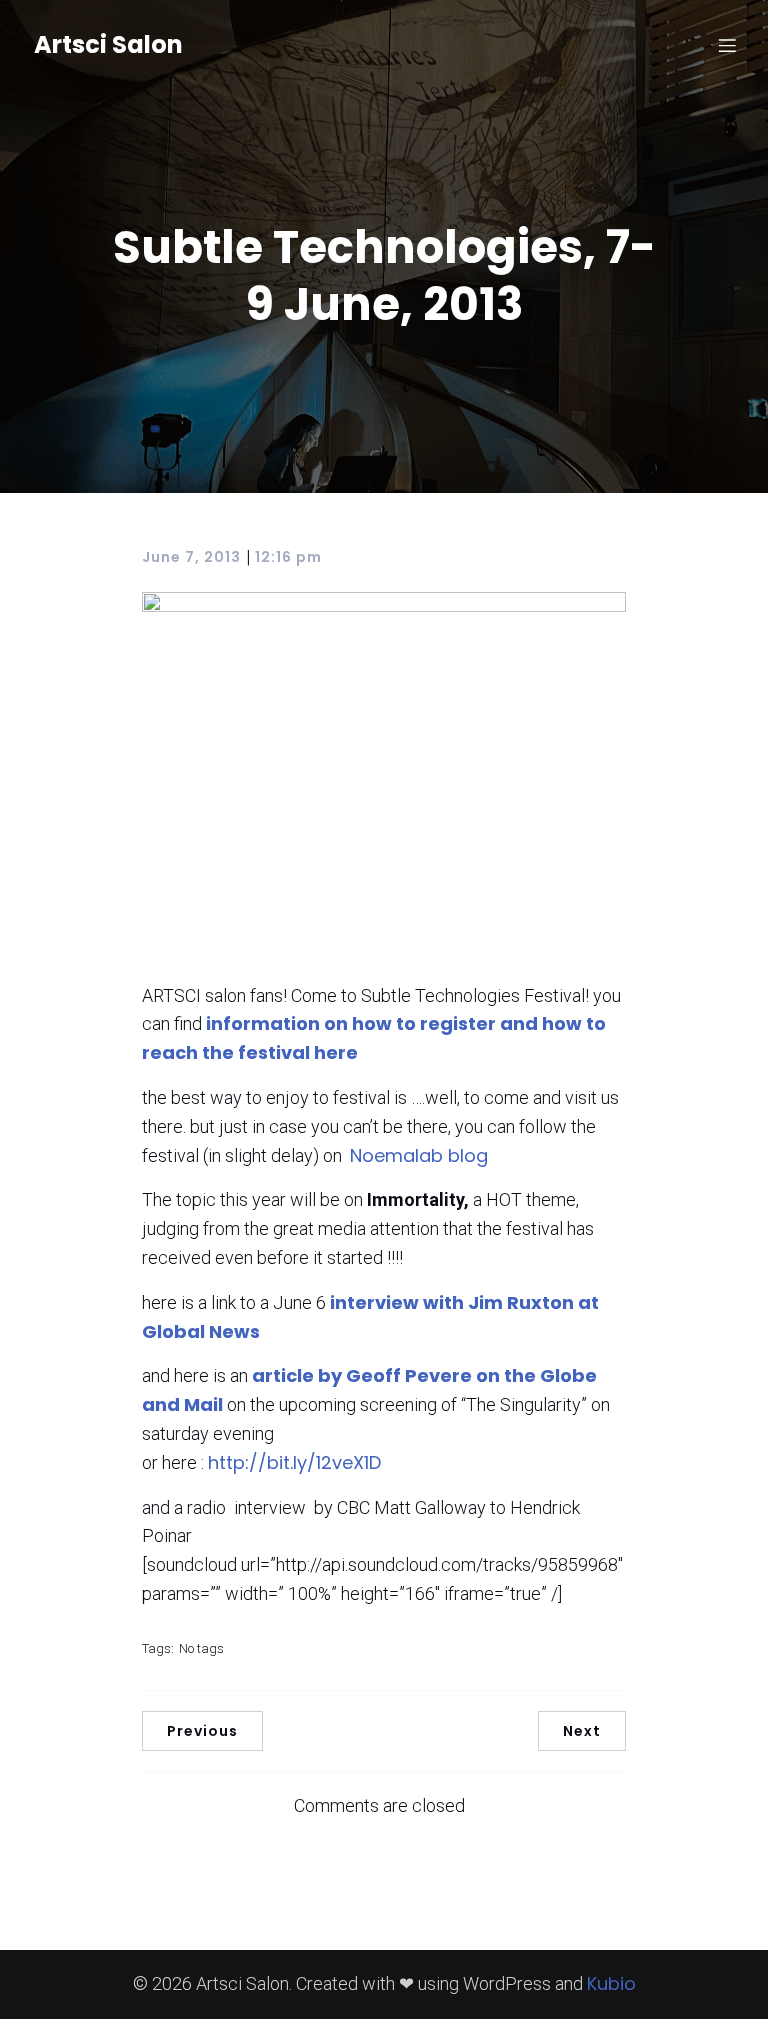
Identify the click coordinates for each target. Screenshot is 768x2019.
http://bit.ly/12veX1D (294, 1462)
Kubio (611, 1983)
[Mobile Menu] (727, 45)
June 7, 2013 (191, 557)
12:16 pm (288, 557)
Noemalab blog (419, 1155)
